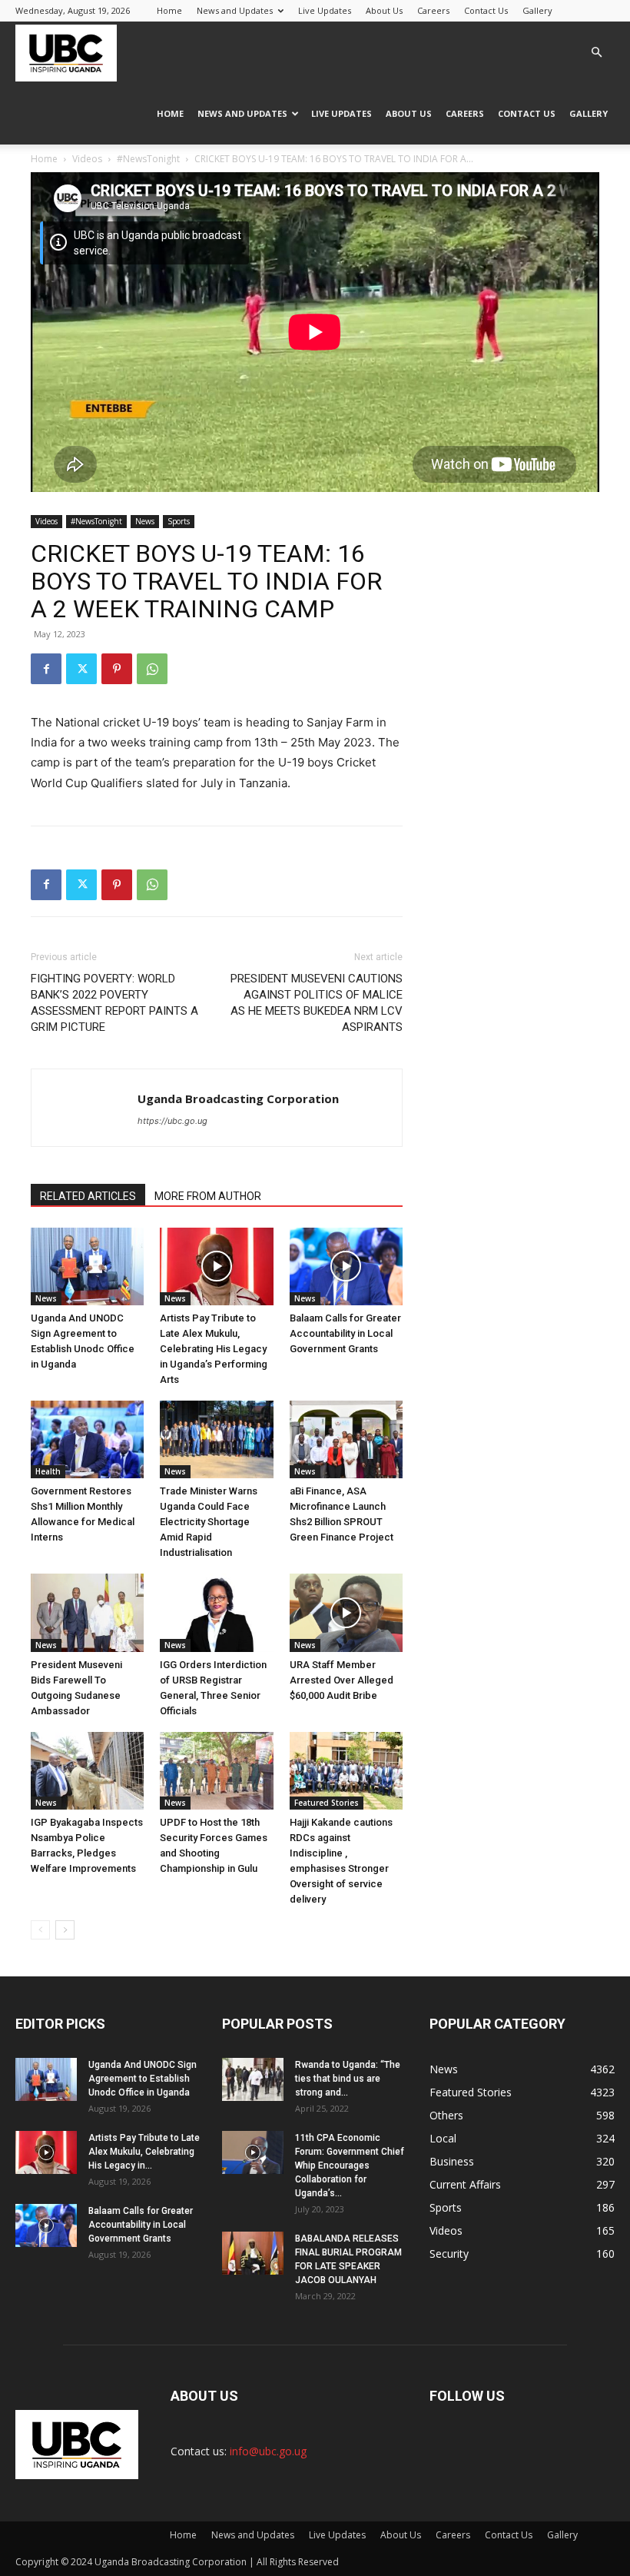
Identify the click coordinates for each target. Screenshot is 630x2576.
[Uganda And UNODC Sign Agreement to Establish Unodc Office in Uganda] (87, 1266)
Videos (87, 159)
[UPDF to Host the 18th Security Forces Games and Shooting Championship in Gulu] (216, 1771)
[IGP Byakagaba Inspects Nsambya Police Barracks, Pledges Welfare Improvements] (87, 1771)
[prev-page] (40, 1930)
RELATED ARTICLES (88, 1196)
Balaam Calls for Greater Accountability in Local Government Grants (345, 1333)
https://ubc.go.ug (172, 1121)
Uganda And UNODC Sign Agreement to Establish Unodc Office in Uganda (143, 2079)
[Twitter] (81, 669)
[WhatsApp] (152, 669)
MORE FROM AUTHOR (208, 1196)
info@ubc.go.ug (268, 2451)
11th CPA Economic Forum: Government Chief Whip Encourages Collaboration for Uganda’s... (350, 2166)
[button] (596, 53)
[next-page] (65, 1930)
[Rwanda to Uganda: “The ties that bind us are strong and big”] (253, 2079)
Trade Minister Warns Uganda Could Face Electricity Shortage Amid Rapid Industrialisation (209, 1522)
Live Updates (325, 10)
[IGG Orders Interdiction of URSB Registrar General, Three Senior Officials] (216, 1612)
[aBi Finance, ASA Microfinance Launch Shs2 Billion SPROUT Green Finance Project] (346, 1439)
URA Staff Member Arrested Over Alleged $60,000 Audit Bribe (342, 1680)
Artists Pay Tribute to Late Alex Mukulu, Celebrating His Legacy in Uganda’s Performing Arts (214, 1349)
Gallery (537, 10)
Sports (179, 521)
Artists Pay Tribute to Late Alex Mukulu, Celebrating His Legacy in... (144, 2152)
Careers (433, 10)
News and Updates (235, 10)
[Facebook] (46, 669)
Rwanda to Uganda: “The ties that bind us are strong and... (348, 2079)
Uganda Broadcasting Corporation (238, 1099)
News (145, 521)
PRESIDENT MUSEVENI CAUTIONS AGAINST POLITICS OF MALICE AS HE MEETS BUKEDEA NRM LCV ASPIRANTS (317, 1003)
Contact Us (486, 10)
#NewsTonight (148, 159)
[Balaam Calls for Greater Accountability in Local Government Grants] (346, 1266)
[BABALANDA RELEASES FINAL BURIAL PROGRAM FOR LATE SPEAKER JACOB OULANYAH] (253, 2253)
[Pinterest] (117, 669)
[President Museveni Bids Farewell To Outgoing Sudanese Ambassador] (87, 1612)
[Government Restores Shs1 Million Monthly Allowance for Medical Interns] (87, 1439)
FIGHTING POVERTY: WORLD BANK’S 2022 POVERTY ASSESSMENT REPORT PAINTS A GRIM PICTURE (114, 1003)
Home (169, 10)
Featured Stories (327, 1803)
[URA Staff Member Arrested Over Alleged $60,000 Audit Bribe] (346, 1612)
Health (48, 1471)
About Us (384, 10)
